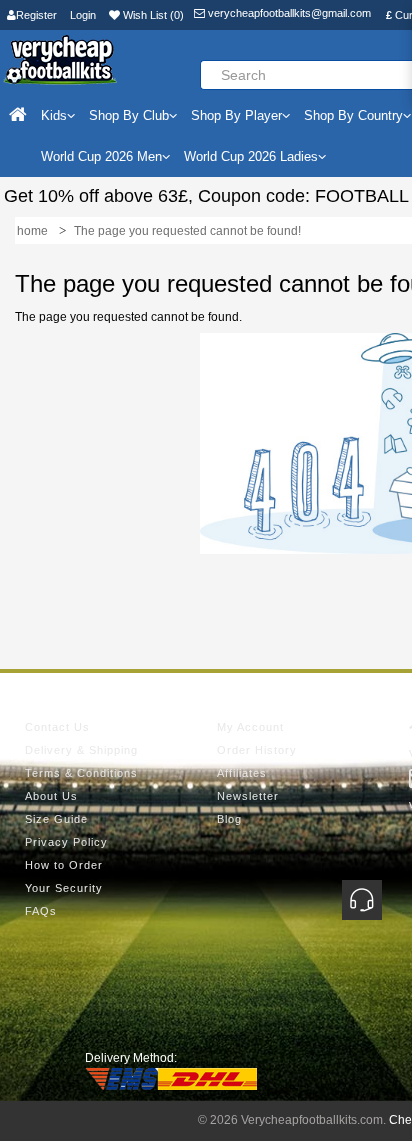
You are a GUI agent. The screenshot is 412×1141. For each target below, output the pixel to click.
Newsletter (248, 796)
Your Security (64, 888)
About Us (51, 796)
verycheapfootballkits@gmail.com (288, 13)
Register (36, 15)
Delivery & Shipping (81, 750)
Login (83, 15)
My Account (250, 727)
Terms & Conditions (81, 773)
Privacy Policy (66, 842)
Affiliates (242, 773)
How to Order (64, 865)
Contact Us (57, 727)
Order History (257, 750)
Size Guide (56, 819)
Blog (229, 819)
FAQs (41, 911)
